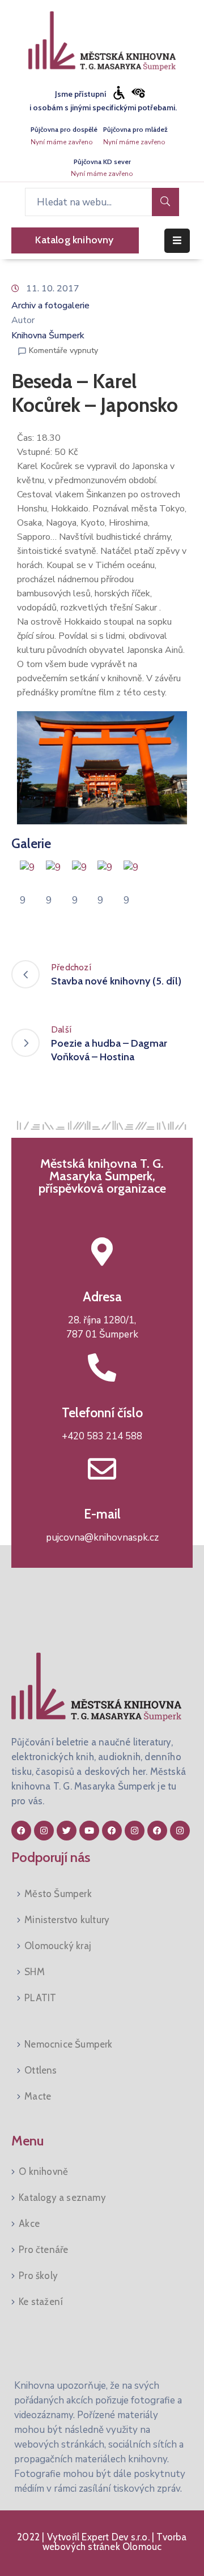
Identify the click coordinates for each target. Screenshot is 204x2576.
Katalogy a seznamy (62, 2197)
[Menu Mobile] (177, 241)
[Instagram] (44, 1831)
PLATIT (40, 1998)
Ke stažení (41, 2302)
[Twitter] (67, 1831)
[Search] (165, 202)
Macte (38, 2096)
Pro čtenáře (43, 2250)
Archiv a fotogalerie (50, 306)
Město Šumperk (58, 1894)
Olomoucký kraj (58, 1946)
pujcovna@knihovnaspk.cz (102, 1538)
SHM (35, 1972)
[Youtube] (89, 1831)
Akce (29, 2224)
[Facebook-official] (21, 1831)
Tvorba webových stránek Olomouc (115, 2542)
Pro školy (38, 2276)
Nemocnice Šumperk (68, 2044)
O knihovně (43, 2171)
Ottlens (41, 2070)
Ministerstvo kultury (67, 1920)
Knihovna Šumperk (48, 336)
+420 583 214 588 (102, 1436)
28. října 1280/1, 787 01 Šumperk (102, 1328)
